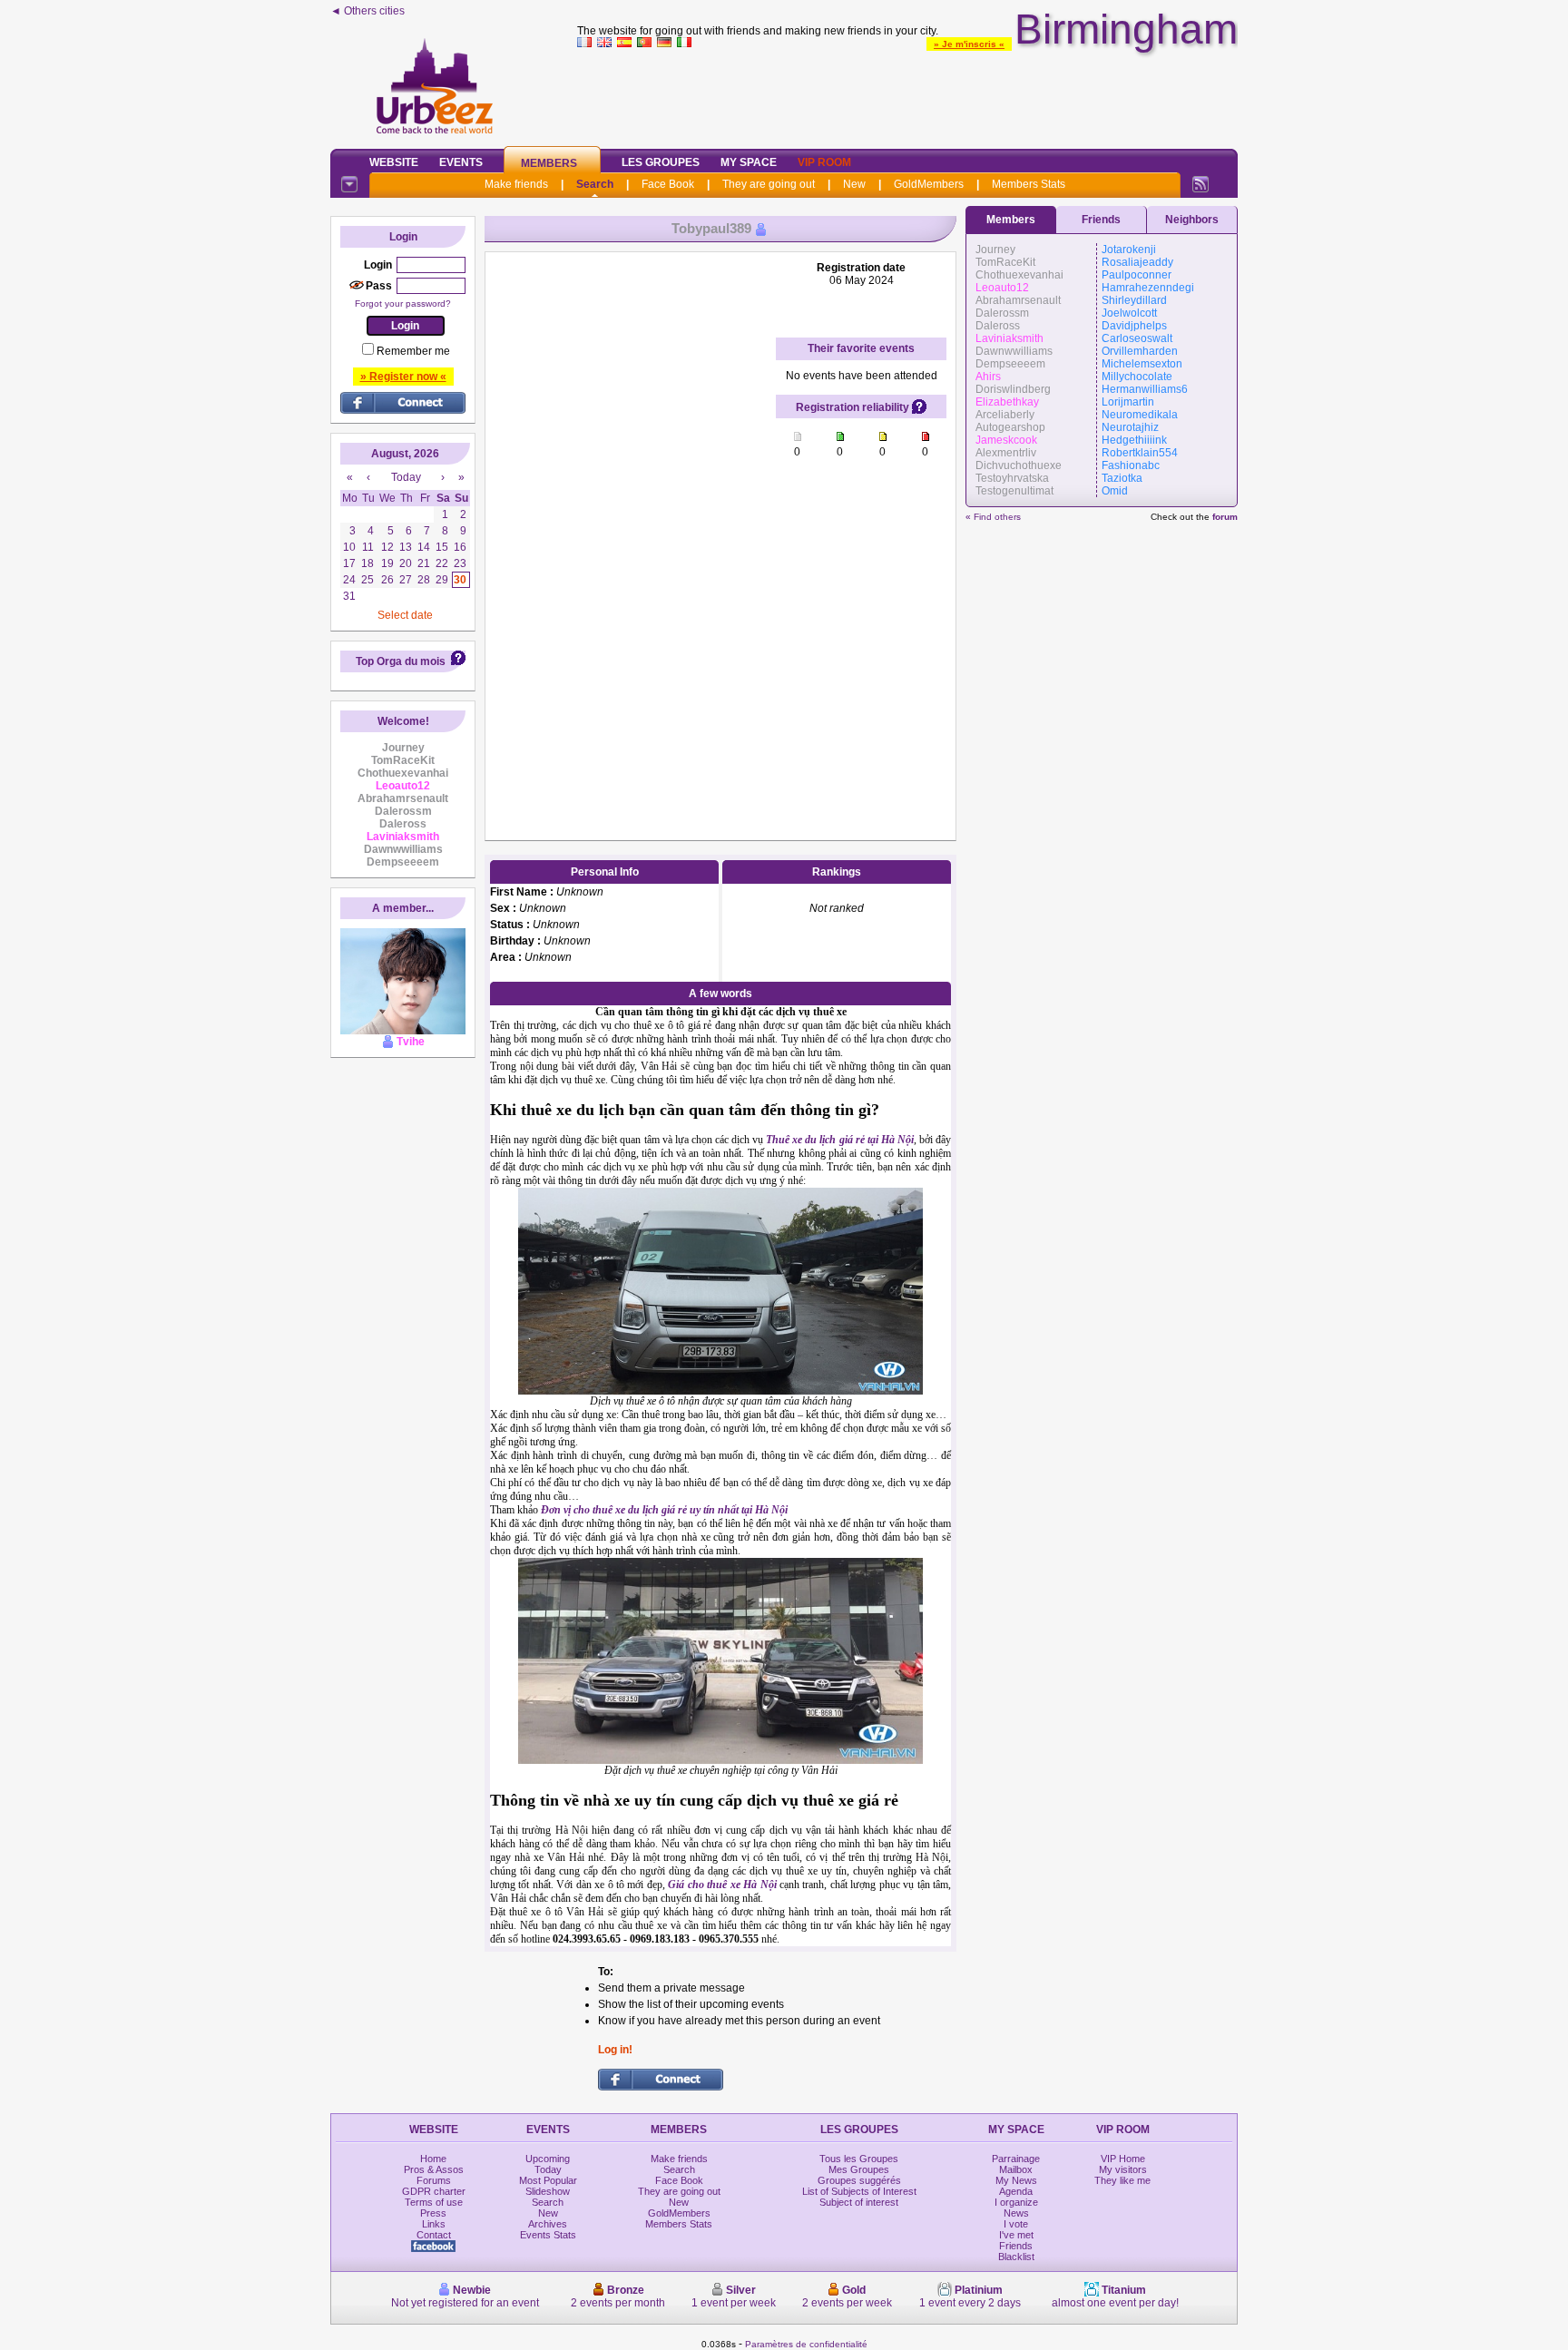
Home (433, 2159)
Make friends (516, 184)
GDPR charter (434, 2191)
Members (549, 163)
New (854, 184)
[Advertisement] (907, 94)
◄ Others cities (367, 11)
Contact (434, 2235)
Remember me (413, 351)
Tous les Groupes (859, 2159)
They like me (1122, 2180)
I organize (1016, 2202)
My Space (749, 162)
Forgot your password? (403, 304)
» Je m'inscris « (969, 44)
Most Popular (548, 2180)
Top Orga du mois (401, 661)
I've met (1016, 2235)
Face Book (668, 184)
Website (394, 162)
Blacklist (1016, 2257)
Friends (1101, 220)
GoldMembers (929, 184)
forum (1225, 517)
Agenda (1016, 2191)
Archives (548, 2224)
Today (548, 2169)
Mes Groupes (859, 2169)
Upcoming (548, 2159)
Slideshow (548, 2191)
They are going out (769, 184)
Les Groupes (661, 162)
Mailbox (1016, 2169)
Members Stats (1029, 184)
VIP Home (1123, 2159)
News (1016, 2213)
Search (595, 184)
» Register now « (403, 377)
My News (1016, 2180)
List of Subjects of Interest (859, 2191)
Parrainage (1016, 2159)
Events (461, 162)
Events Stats (548, 2235)
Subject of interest (859, 2202)
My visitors (1123, 2169)
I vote (1016, 2224)
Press (433, 2213)
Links (434, 2224)
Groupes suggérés (859, 2180)
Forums (434, 2180)
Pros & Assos (434, 2169)
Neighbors (1192, 220)
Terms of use (434, 2202)
